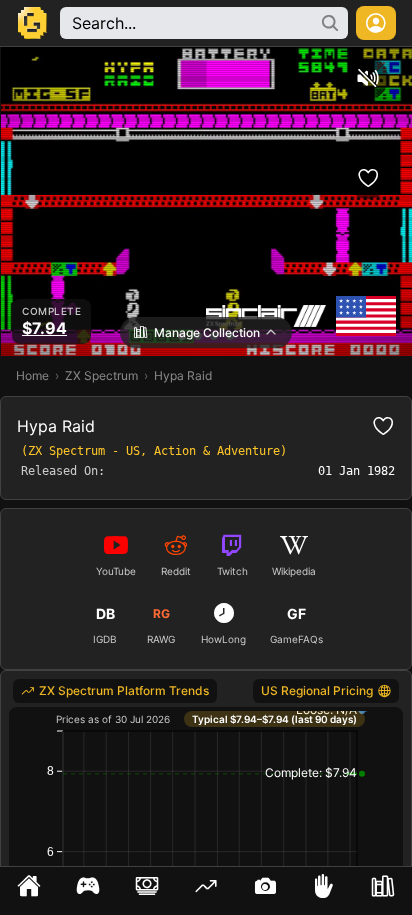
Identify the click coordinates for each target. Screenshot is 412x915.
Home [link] (32, 375)
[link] (115, 691)
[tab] (29, 891)
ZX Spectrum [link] (101, 375)
